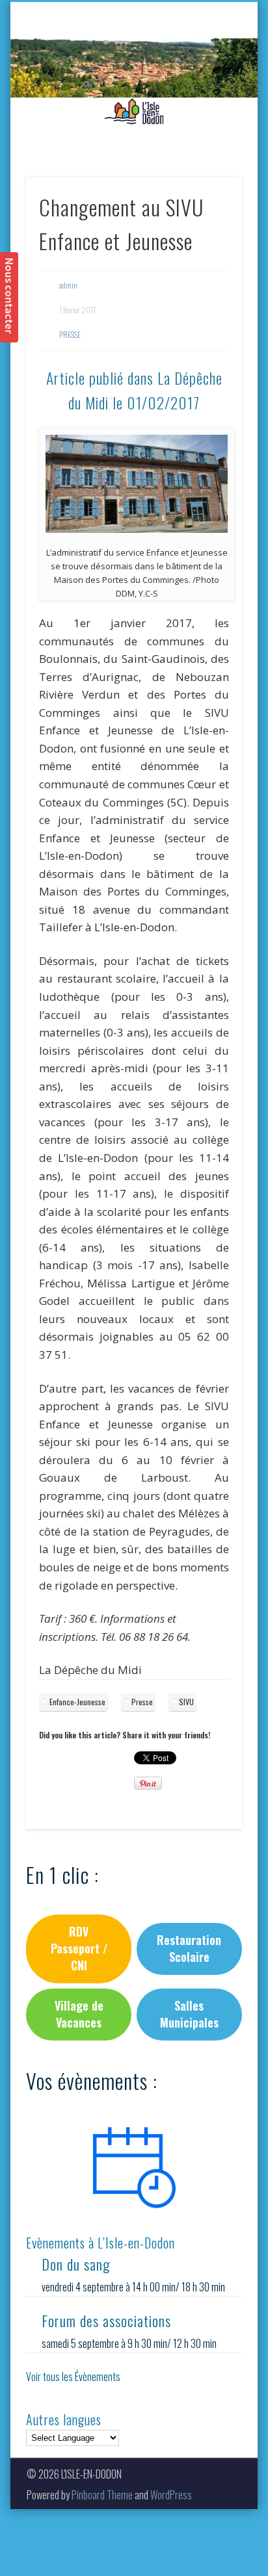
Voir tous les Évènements (73, 2376)
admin (68, 285)
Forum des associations (106, 2321)
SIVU (186, 1702)
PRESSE (70, 334)
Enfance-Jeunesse (77, 1702)
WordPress (171, 2495)
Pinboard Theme (102, 2495)
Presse (142, 1702)
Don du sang (76, 2264)
